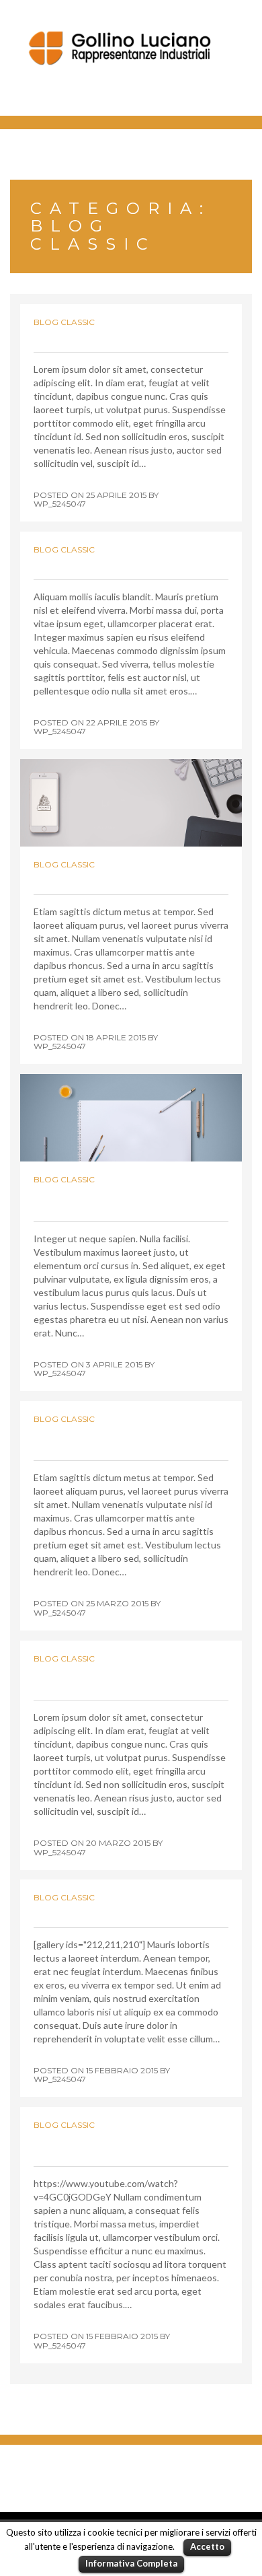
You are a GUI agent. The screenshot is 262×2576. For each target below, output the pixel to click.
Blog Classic (64, 322)
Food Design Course (99, 1911)
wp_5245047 (60, 504)
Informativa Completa (131, 2563)
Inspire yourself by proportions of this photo (124, 1438)
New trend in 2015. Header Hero (116, 1199)
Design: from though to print (131, 335)
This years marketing (103, 563)
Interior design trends (108, 878)
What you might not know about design (122, 1678)
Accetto (207, 2546)
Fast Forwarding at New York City (115, 2144)
